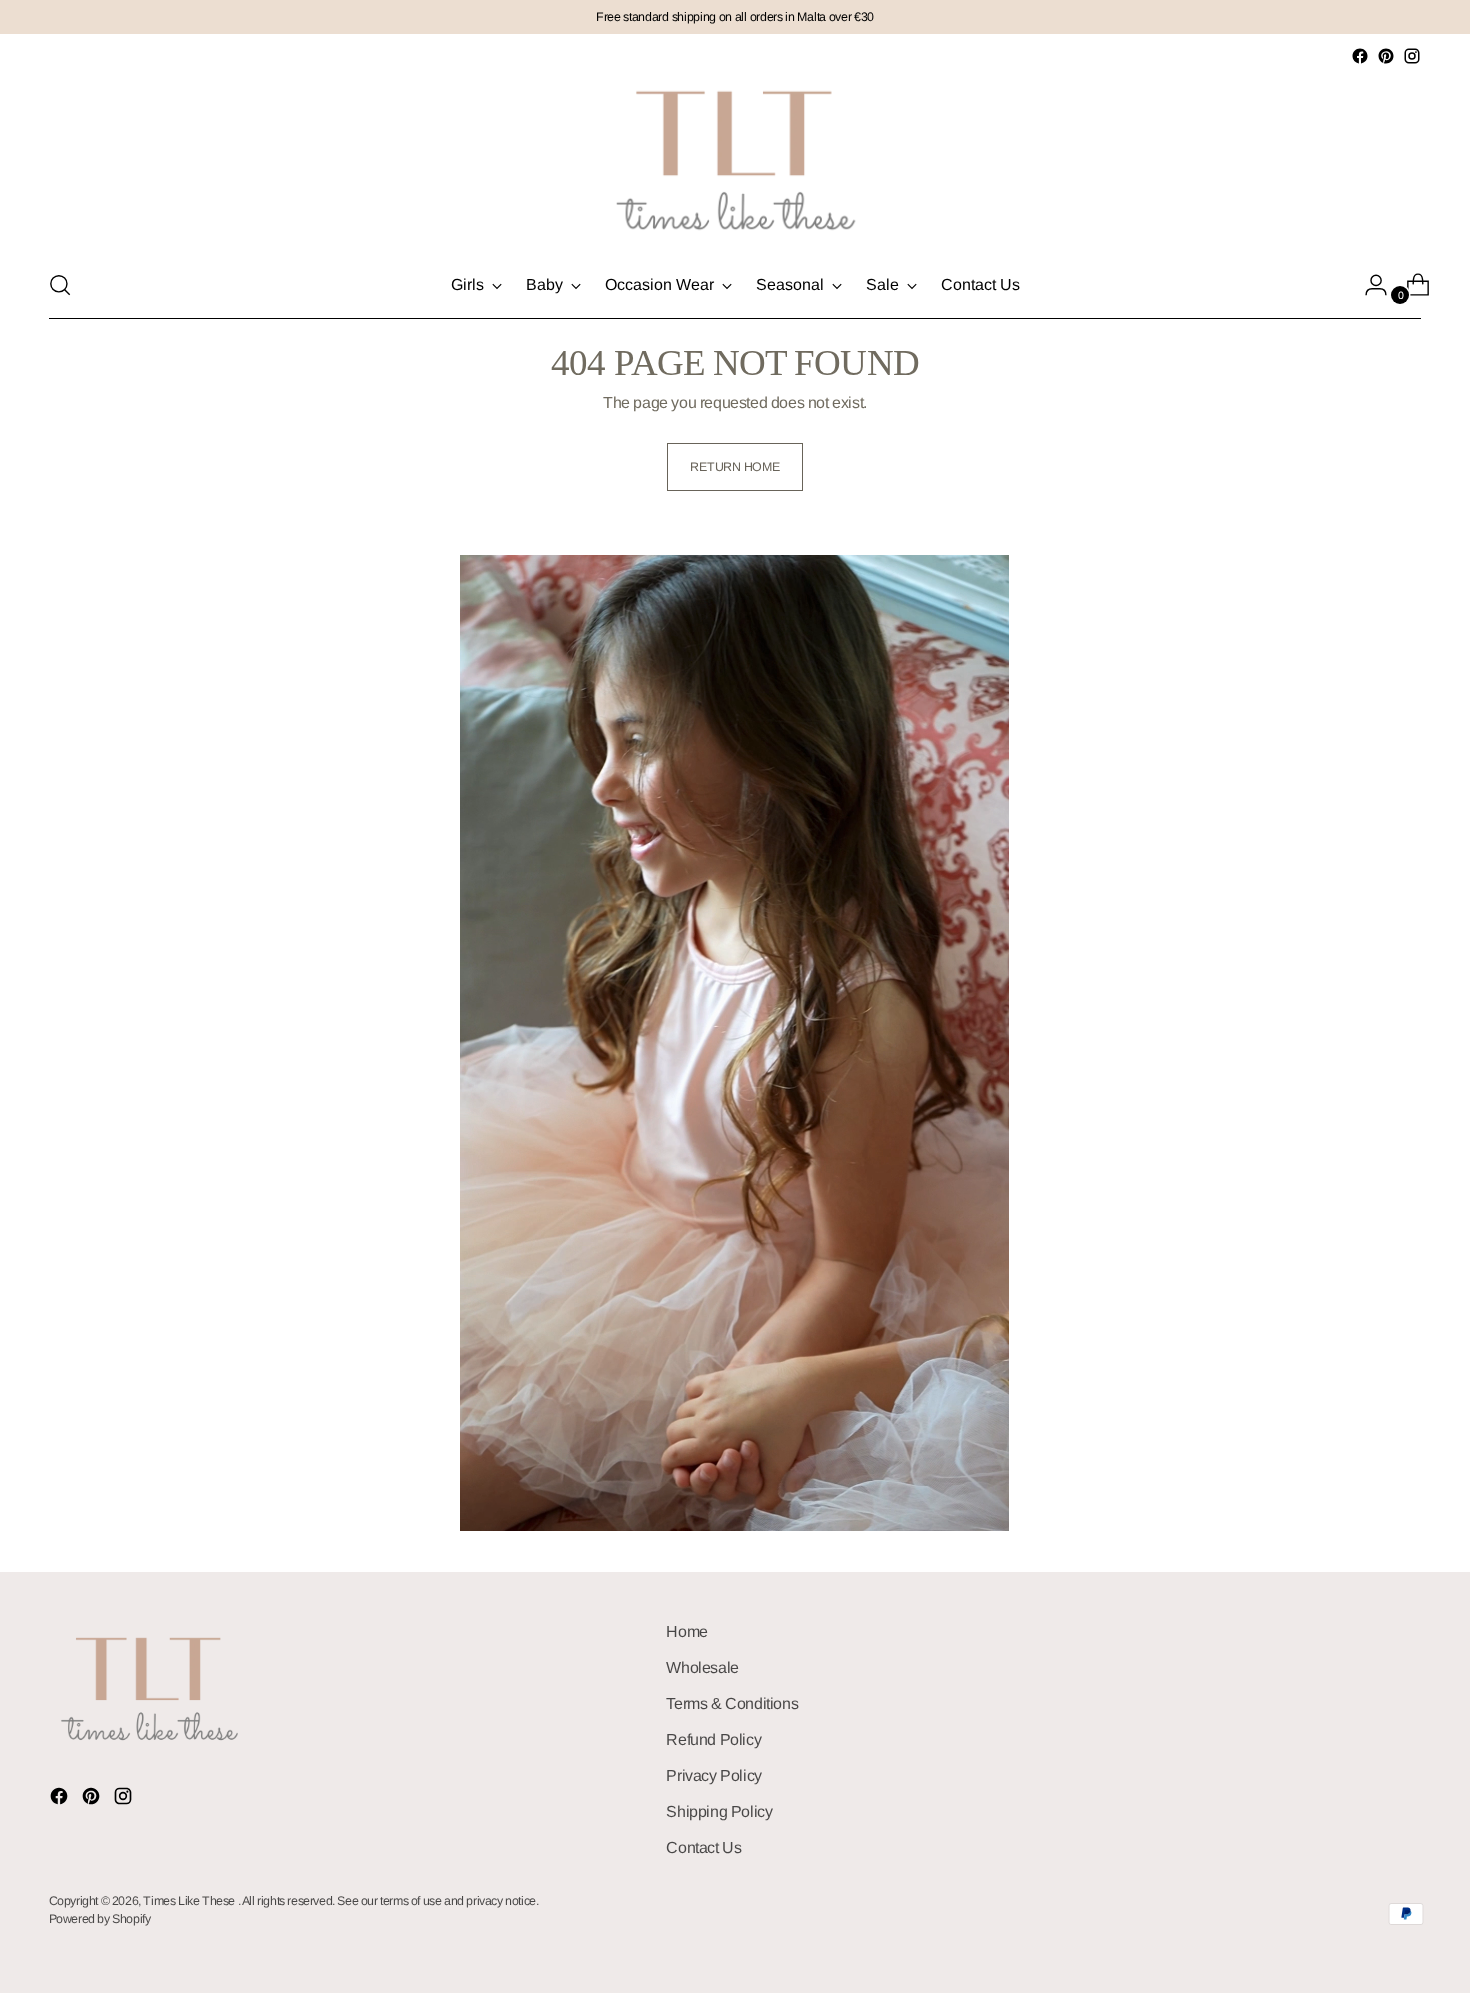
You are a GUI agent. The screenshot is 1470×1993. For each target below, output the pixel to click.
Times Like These (190, 1901)
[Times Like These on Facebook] (1360, 56)
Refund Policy (713, 1739)
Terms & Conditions (732, 1703)
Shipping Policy (719, 1811)
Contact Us (703, 1847)
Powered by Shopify (100, 1919)
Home (686, 1631)
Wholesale (702, 1667)
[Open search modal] (60, 285)
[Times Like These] (735, 160)
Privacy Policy (713, 1775)
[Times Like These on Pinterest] (1386, 56)
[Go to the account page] (1368, 285)
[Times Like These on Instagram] (1412, 56)
